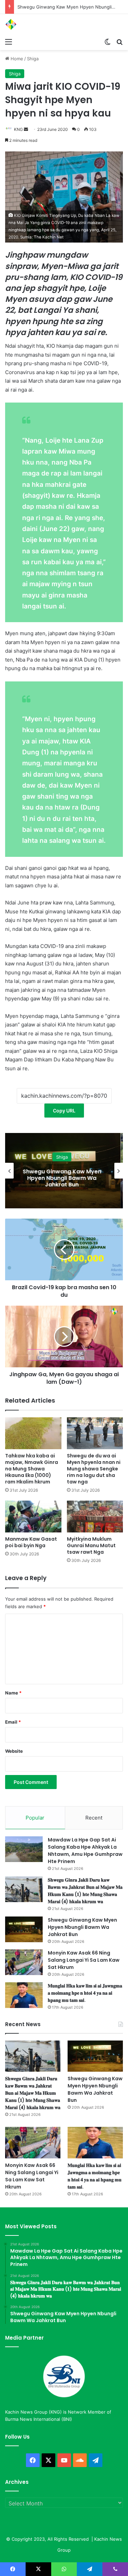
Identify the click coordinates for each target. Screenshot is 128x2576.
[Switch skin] (108, 41)
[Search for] (119, 41)
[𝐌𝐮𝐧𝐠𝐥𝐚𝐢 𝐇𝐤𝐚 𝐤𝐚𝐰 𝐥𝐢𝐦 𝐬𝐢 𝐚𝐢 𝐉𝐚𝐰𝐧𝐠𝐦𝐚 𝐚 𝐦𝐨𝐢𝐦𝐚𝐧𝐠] (24, 1995)
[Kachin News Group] (32, 24)
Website (14, 1751)
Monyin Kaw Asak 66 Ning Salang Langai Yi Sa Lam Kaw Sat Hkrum (64, 1178)
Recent (94, 1818)
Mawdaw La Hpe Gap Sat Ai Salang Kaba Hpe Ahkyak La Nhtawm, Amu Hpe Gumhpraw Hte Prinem (85, 1851)
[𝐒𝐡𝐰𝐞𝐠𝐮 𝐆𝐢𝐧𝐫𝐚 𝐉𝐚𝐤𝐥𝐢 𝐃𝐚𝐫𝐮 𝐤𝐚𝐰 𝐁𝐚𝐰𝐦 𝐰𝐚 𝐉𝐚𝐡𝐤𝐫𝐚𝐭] (24, 1889)
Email (13, 1722)
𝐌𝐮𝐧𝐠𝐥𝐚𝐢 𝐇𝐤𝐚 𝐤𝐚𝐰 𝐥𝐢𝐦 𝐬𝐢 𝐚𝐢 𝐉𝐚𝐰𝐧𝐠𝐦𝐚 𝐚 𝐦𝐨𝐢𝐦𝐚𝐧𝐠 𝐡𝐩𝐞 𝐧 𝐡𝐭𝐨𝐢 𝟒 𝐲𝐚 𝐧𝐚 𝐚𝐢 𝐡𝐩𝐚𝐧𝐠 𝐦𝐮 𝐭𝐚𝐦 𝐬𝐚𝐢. (85, 1993)
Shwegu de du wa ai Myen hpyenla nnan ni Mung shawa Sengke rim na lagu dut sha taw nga (94, 1469)
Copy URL (64, 1111)
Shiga (33, 59)
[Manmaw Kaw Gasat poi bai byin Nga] (33, 1517)
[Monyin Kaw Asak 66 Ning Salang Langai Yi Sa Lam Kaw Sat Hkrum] (24, 1962)
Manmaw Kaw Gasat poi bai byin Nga (31, 1542)
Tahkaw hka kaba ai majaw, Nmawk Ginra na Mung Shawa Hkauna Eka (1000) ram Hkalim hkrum (32, 1469)
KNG (18, 129)
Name (13, 1693)
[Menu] (9, 41)
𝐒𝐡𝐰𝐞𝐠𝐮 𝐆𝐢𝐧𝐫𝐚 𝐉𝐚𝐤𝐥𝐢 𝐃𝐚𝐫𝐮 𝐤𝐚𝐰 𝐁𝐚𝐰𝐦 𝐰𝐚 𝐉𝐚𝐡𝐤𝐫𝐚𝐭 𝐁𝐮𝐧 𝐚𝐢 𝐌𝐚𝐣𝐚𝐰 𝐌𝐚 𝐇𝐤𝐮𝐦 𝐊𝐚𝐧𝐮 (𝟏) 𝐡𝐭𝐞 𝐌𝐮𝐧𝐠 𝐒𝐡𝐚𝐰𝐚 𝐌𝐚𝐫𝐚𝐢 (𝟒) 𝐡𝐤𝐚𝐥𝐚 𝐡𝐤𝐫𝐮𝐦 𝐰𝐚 (85, 1891)
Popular (35, 1818)
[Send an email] (26, 129)
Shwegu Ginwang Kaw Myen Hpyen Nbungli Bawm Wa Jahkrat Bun (82, 1927)
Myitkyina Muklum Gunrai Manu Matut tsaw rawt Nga (91, 1545)
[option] (64, 1171)
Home (16, 59)
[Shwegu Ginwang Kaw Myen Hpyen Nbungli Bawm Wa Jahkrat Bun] (24, 1929)
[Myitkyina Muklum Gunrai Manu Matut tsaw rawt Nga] (95, 1517)
